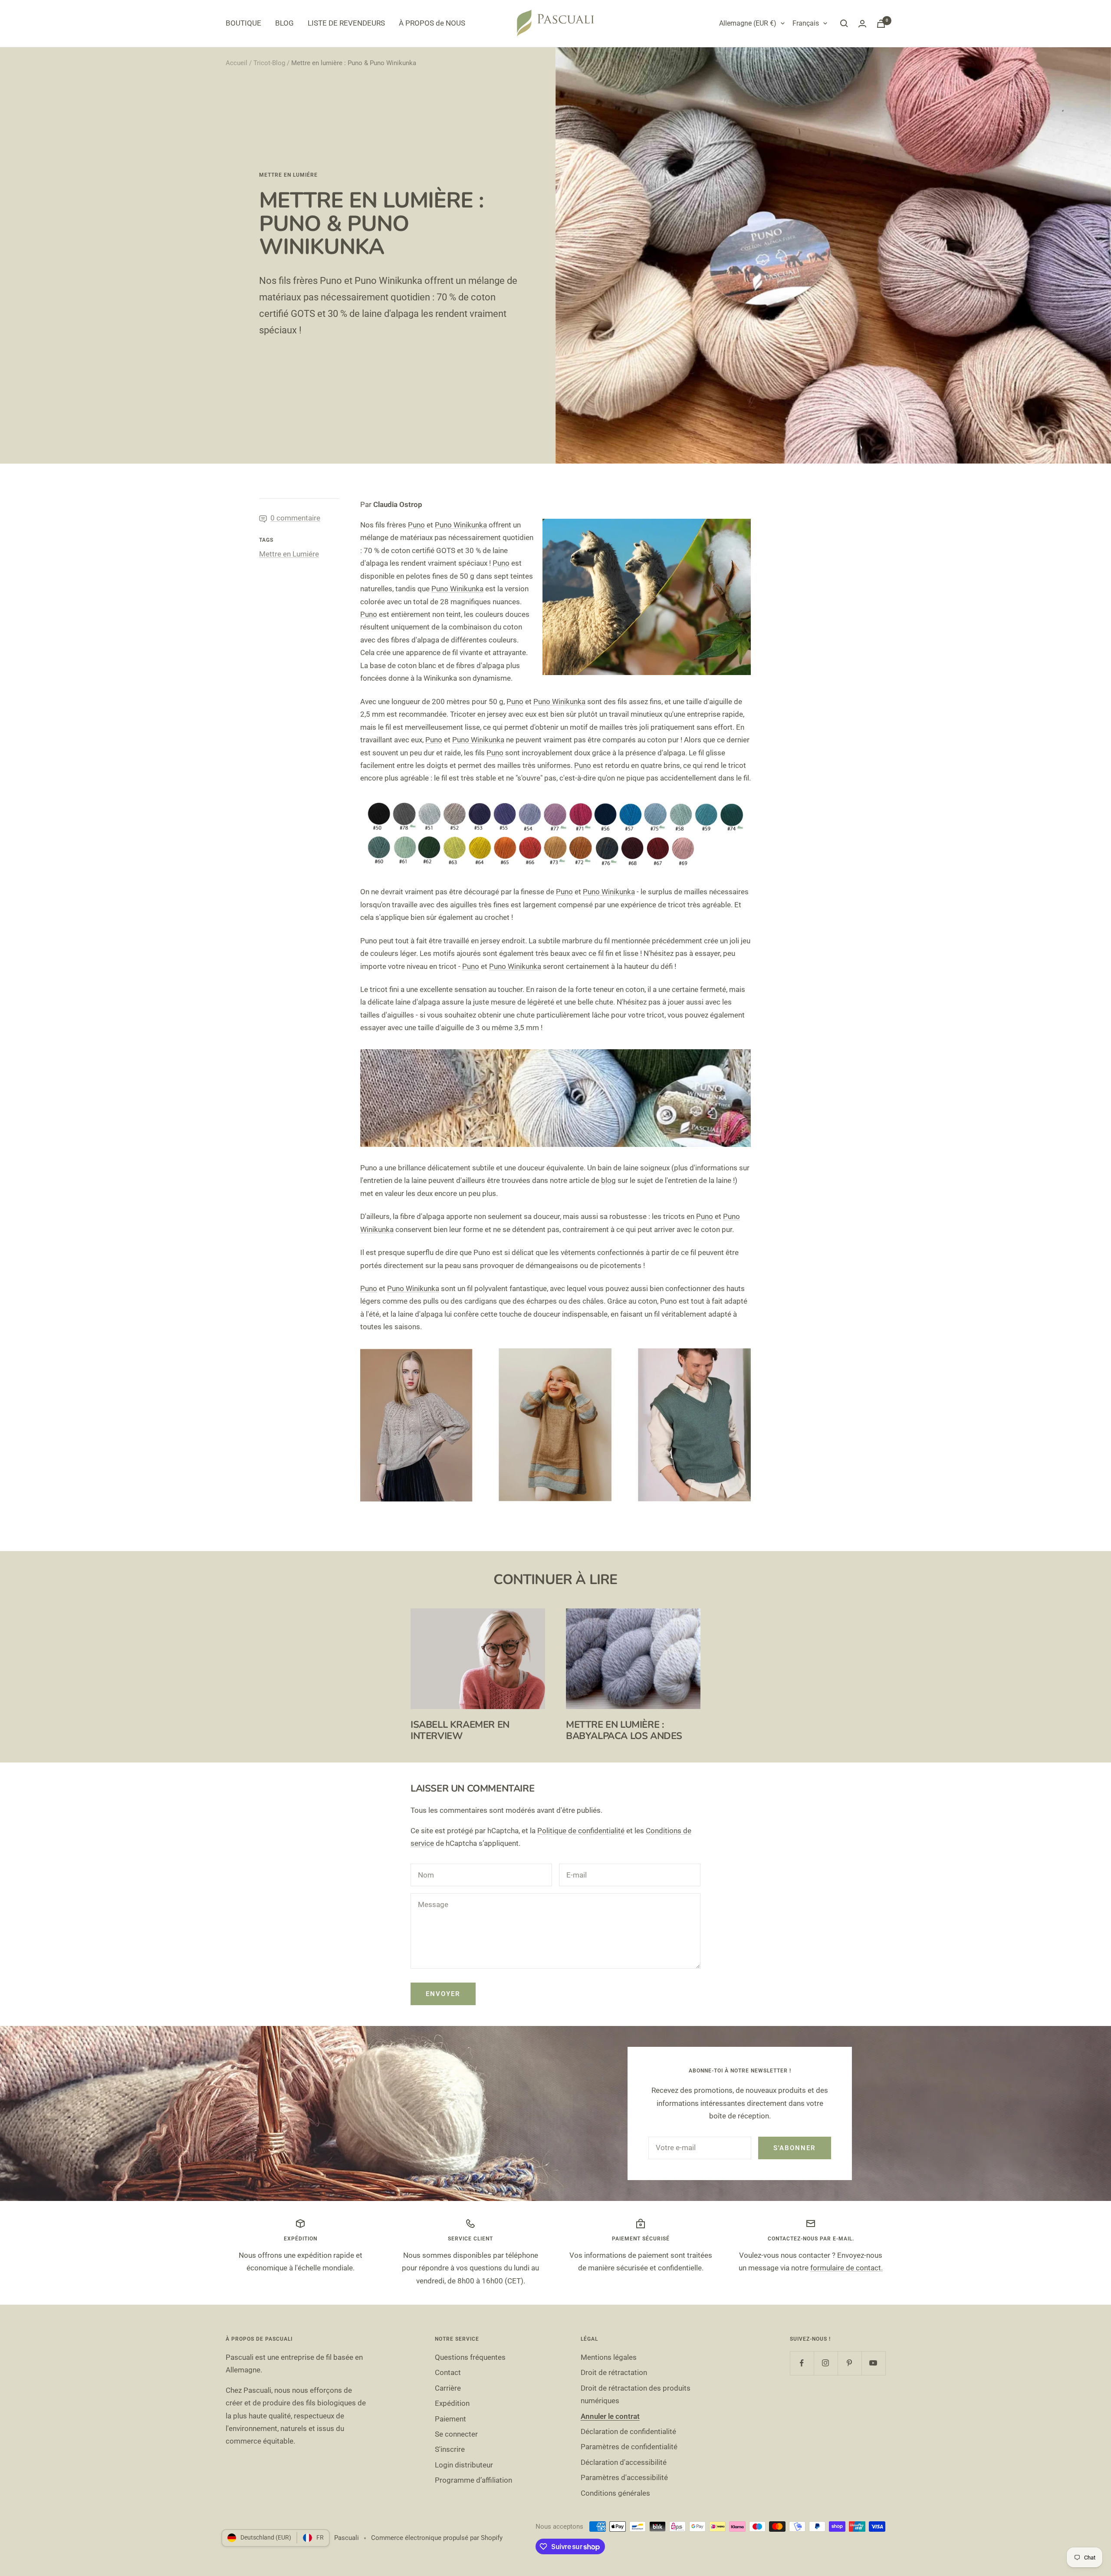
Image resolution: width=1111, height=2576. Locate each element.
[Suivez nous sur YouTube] (873, 2363)
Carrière (448, 2388)
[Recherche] (844, 23)
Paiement (450, 2419)
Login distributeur (464, 2465)
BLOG (284, 23)
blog (608, 1180)
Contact (448, 2372)
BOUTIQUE (243, 23)
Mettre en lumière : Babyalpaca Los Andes (624, 1730)
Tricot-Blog (269, 63)
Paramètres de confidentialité (629, 2447)
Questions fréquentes (470, 2357)
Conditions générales (615, 2493)
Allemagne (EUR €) (748, 23)
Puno (416, 525)
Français (806, 23)
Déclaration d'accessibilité (624, 2462)
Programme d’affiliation (473, 2480)
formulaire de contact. (846, 2268)
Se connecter (456, 2434)
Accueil (237, 63)
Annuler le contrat (610, 2416)
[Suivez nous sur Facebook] (802, 2363)
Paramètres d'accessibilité (624, 2477)
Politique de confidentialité (581, 1831)
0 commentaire (295, 518)
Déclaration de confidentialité (628, 2431)
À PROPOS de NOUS (432, 23)
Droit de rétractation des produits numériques (636, 2394)
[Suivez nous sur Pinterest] (850, 2363)
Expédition (452, 2403)
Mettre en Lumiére (288, 175)
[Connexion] (862, 24)
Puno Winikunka (461, 525)
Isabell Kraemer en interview (460, 1730)
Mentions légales (609, 2357)
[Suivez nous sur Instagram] (826, 2363)
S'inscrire (450, 2449)
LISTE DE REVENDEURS (346, 23)
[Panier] (881, 24)
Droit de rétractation (614, 2372)
